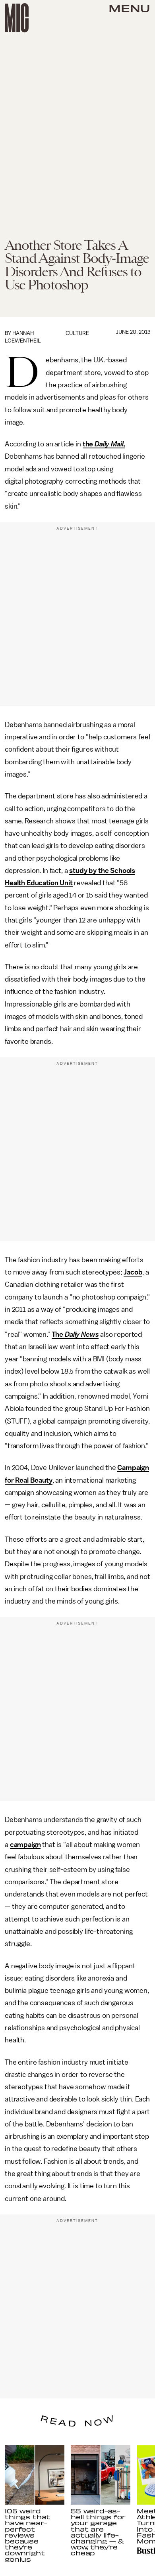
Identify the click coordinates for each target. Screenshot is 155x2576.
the (89, 444)
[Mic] (17, 18)
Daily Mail (109, 444)
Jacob (133, 1272)
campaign (25, 1845)
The (58, 1334)
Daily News (82, 1334)
